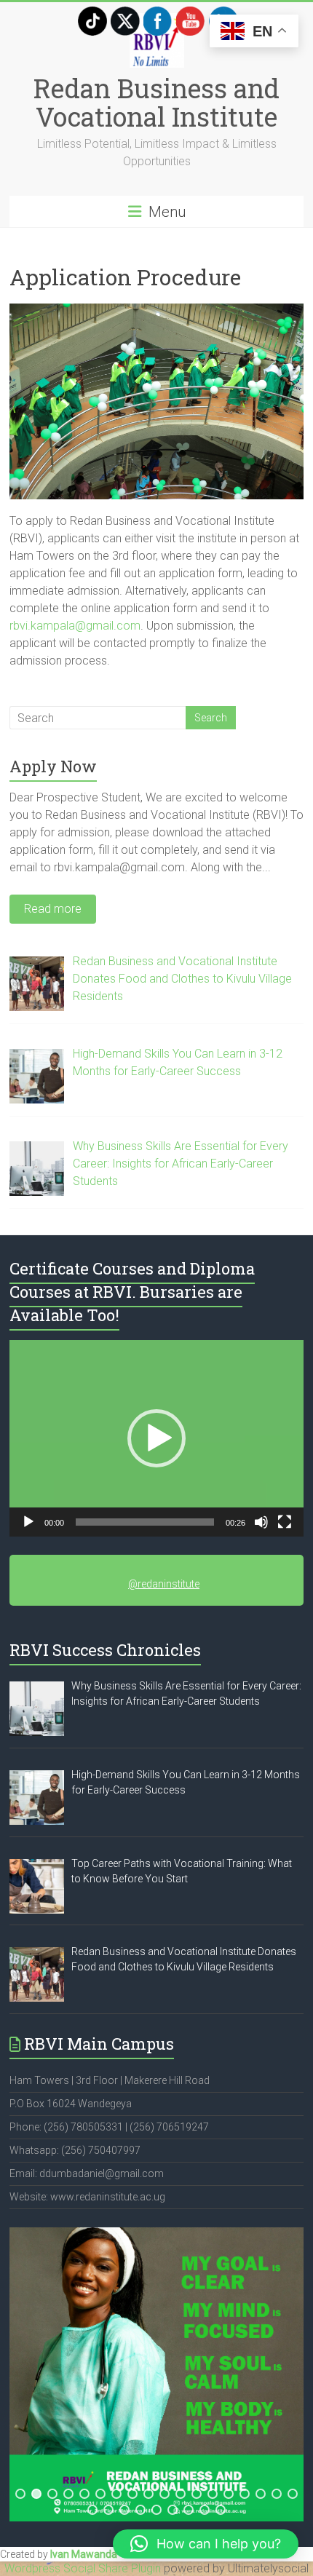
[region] (156, 2374)
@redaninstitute (164, 1584)
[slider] (145, 1522)
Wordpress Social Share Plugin (84, 2568)
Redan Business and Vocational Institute (156, 102)
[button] (156, 1438)
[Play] (28, 1522)
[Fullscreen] (285, 1522)
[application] (156, 1438)
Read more (53, 909)
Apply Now (53, 766)
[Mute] (261, 1522)
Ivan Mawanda (84, 2554)
